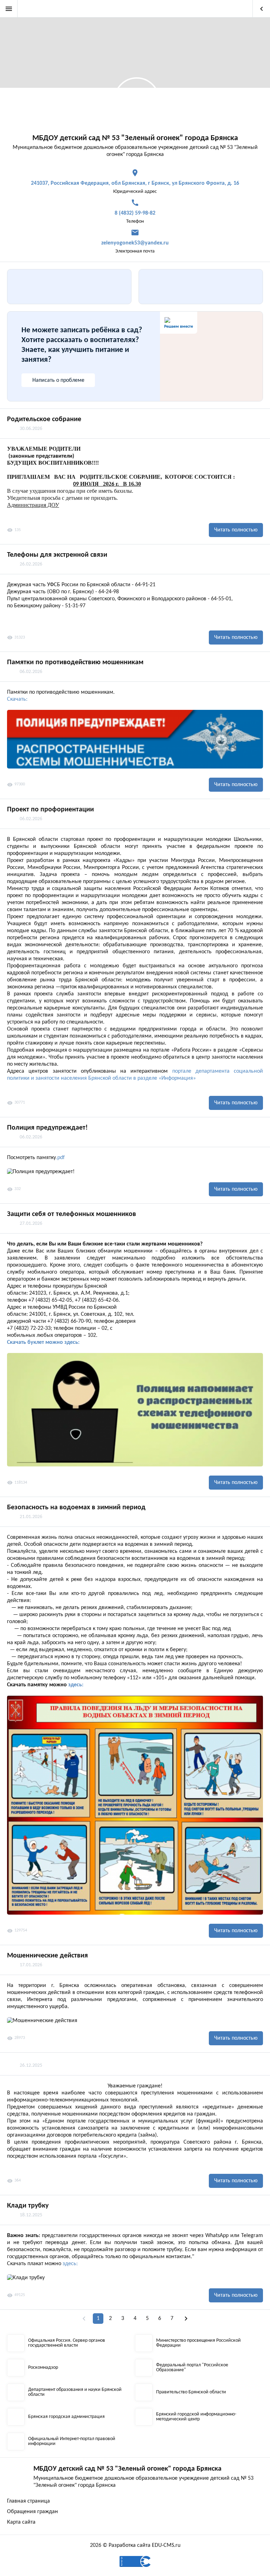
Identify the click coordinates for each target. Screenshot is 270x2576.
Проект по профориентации (50, 810)
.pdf (60, 1158)
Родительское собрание (44, 419)
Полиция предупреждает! (47, 1128)
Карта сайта (21, 2522)
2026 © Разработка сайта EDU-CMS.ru (135, 2545)
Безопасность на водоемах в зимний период (76, 1508)
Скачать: (17, 699)
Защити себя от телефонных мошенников (72, 1214)
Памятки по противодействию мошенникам (75, 662)
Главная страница (28, 2501)
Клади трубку (28, 2206)
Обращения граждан (33, 2512)
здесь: (76, 1685)
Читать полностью (236, 530)
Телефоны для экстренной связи (57, 555)
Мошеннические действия (47, 1956)
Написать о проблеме (58, 380)
